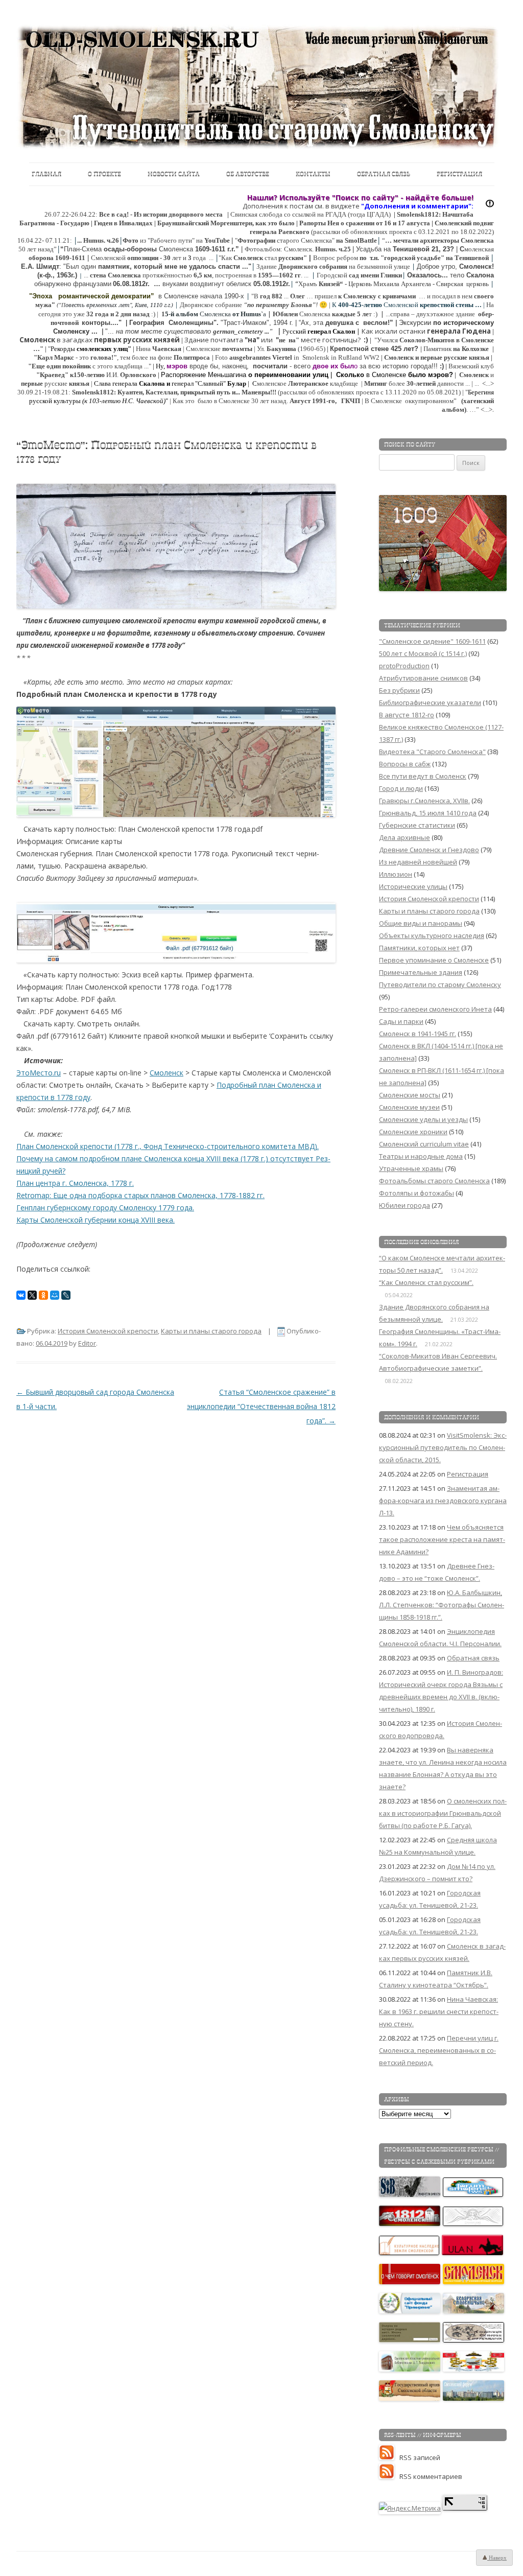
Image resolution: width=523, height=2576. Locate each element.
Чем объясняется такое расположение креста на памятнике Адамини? (442, 1539)
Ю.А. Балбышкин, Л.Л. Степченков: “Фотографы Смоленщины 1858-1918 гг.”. (442, 1605)
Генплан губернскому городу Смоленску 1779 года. (105, 1208)
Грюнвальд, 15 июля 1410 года (428, 813)
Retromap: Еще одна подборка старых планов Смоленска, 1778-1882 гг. (140, 1195)
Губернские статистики (417, 825)
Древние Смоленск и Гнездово (429, 850)
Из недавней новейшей (418, 862)
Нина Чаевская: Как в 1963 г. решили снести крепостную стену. (439, 2011)
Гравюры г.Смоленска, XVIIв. (424, 801)
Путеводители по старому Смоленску (440, 985)
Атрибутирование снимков (423, 678)
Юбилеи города (405, 1205)
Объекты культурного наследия (432, 935)
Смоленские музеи (409, 1107)
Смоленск (167, 1073)
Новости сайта (174, 174)
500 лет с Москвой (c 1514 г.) (423, 653)
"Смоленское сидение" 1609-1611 (432, 641)
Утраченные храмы (411, 1168)
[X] (32, 1295)
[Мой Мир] (55, 1295)
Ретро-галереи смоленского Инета (435, 1009)
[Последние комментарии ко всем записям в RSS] (389, 2476)
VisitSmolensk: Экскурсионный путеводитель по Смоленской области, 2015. (443, 1447)
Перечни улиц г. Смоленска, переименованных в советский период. (439, 2050)
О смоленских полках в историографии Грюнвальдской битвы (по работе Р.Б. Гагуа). (443, 1813)
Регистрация (459, 174)
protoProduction (404, 666)
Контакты (313, 174)
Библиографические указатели (430, 702)
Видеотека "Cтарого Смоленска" (432, 752)
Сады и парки (401, 1021)
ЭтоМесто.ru (39, 1073)
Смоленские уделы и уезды (423, 1119)
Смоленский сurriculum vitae (424, 1144)
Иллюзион (396, 874)
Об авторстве (248, 174)
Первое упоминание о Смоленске (434, 960)
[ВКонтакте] (21, 1295)
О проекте (104, 174)
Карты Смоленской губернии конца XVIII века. (96, 1220)
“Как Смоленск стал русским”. (426, 1282)
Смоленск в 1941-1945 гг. (418, 1034)
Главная (46, 174)
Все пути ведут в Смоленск (423, 776)
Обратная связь (384, 174)
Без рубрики (399, 690)
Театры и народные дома (421, 1156)
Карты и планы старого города (211, 1331)
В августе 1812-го (407, 715)
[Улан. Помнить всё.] (473, 2253)
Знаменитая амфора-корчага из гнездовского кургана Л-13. (443, 1501)
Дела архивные (405, 837)
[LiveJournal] (66, 1295)
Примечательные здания (421, 972)
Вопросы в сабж (405, 764)
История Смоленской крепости (108, 1331)
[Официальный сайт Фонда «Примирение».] (410, 2311)
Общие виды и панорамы (421, 923)
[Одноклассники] (43, 1295)
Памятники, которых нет (419, 948)
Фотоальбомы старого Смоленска (434, 1181)
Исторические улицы (413, 886)
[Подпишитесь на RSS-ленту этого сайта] (389, 2457)
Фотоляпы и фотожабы (417, 1193)
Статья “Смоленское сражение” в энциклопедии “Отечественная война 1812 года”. (261, 1406)
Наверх (497, 2558)
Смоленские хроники (413, 1132)
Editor (87, 1343)
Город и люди (401, 788)
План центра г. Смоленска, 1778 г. (75, 1183)
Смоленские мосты (410, 1095)
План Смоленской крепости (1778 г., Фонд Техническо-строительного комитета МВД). (168, 1146)
